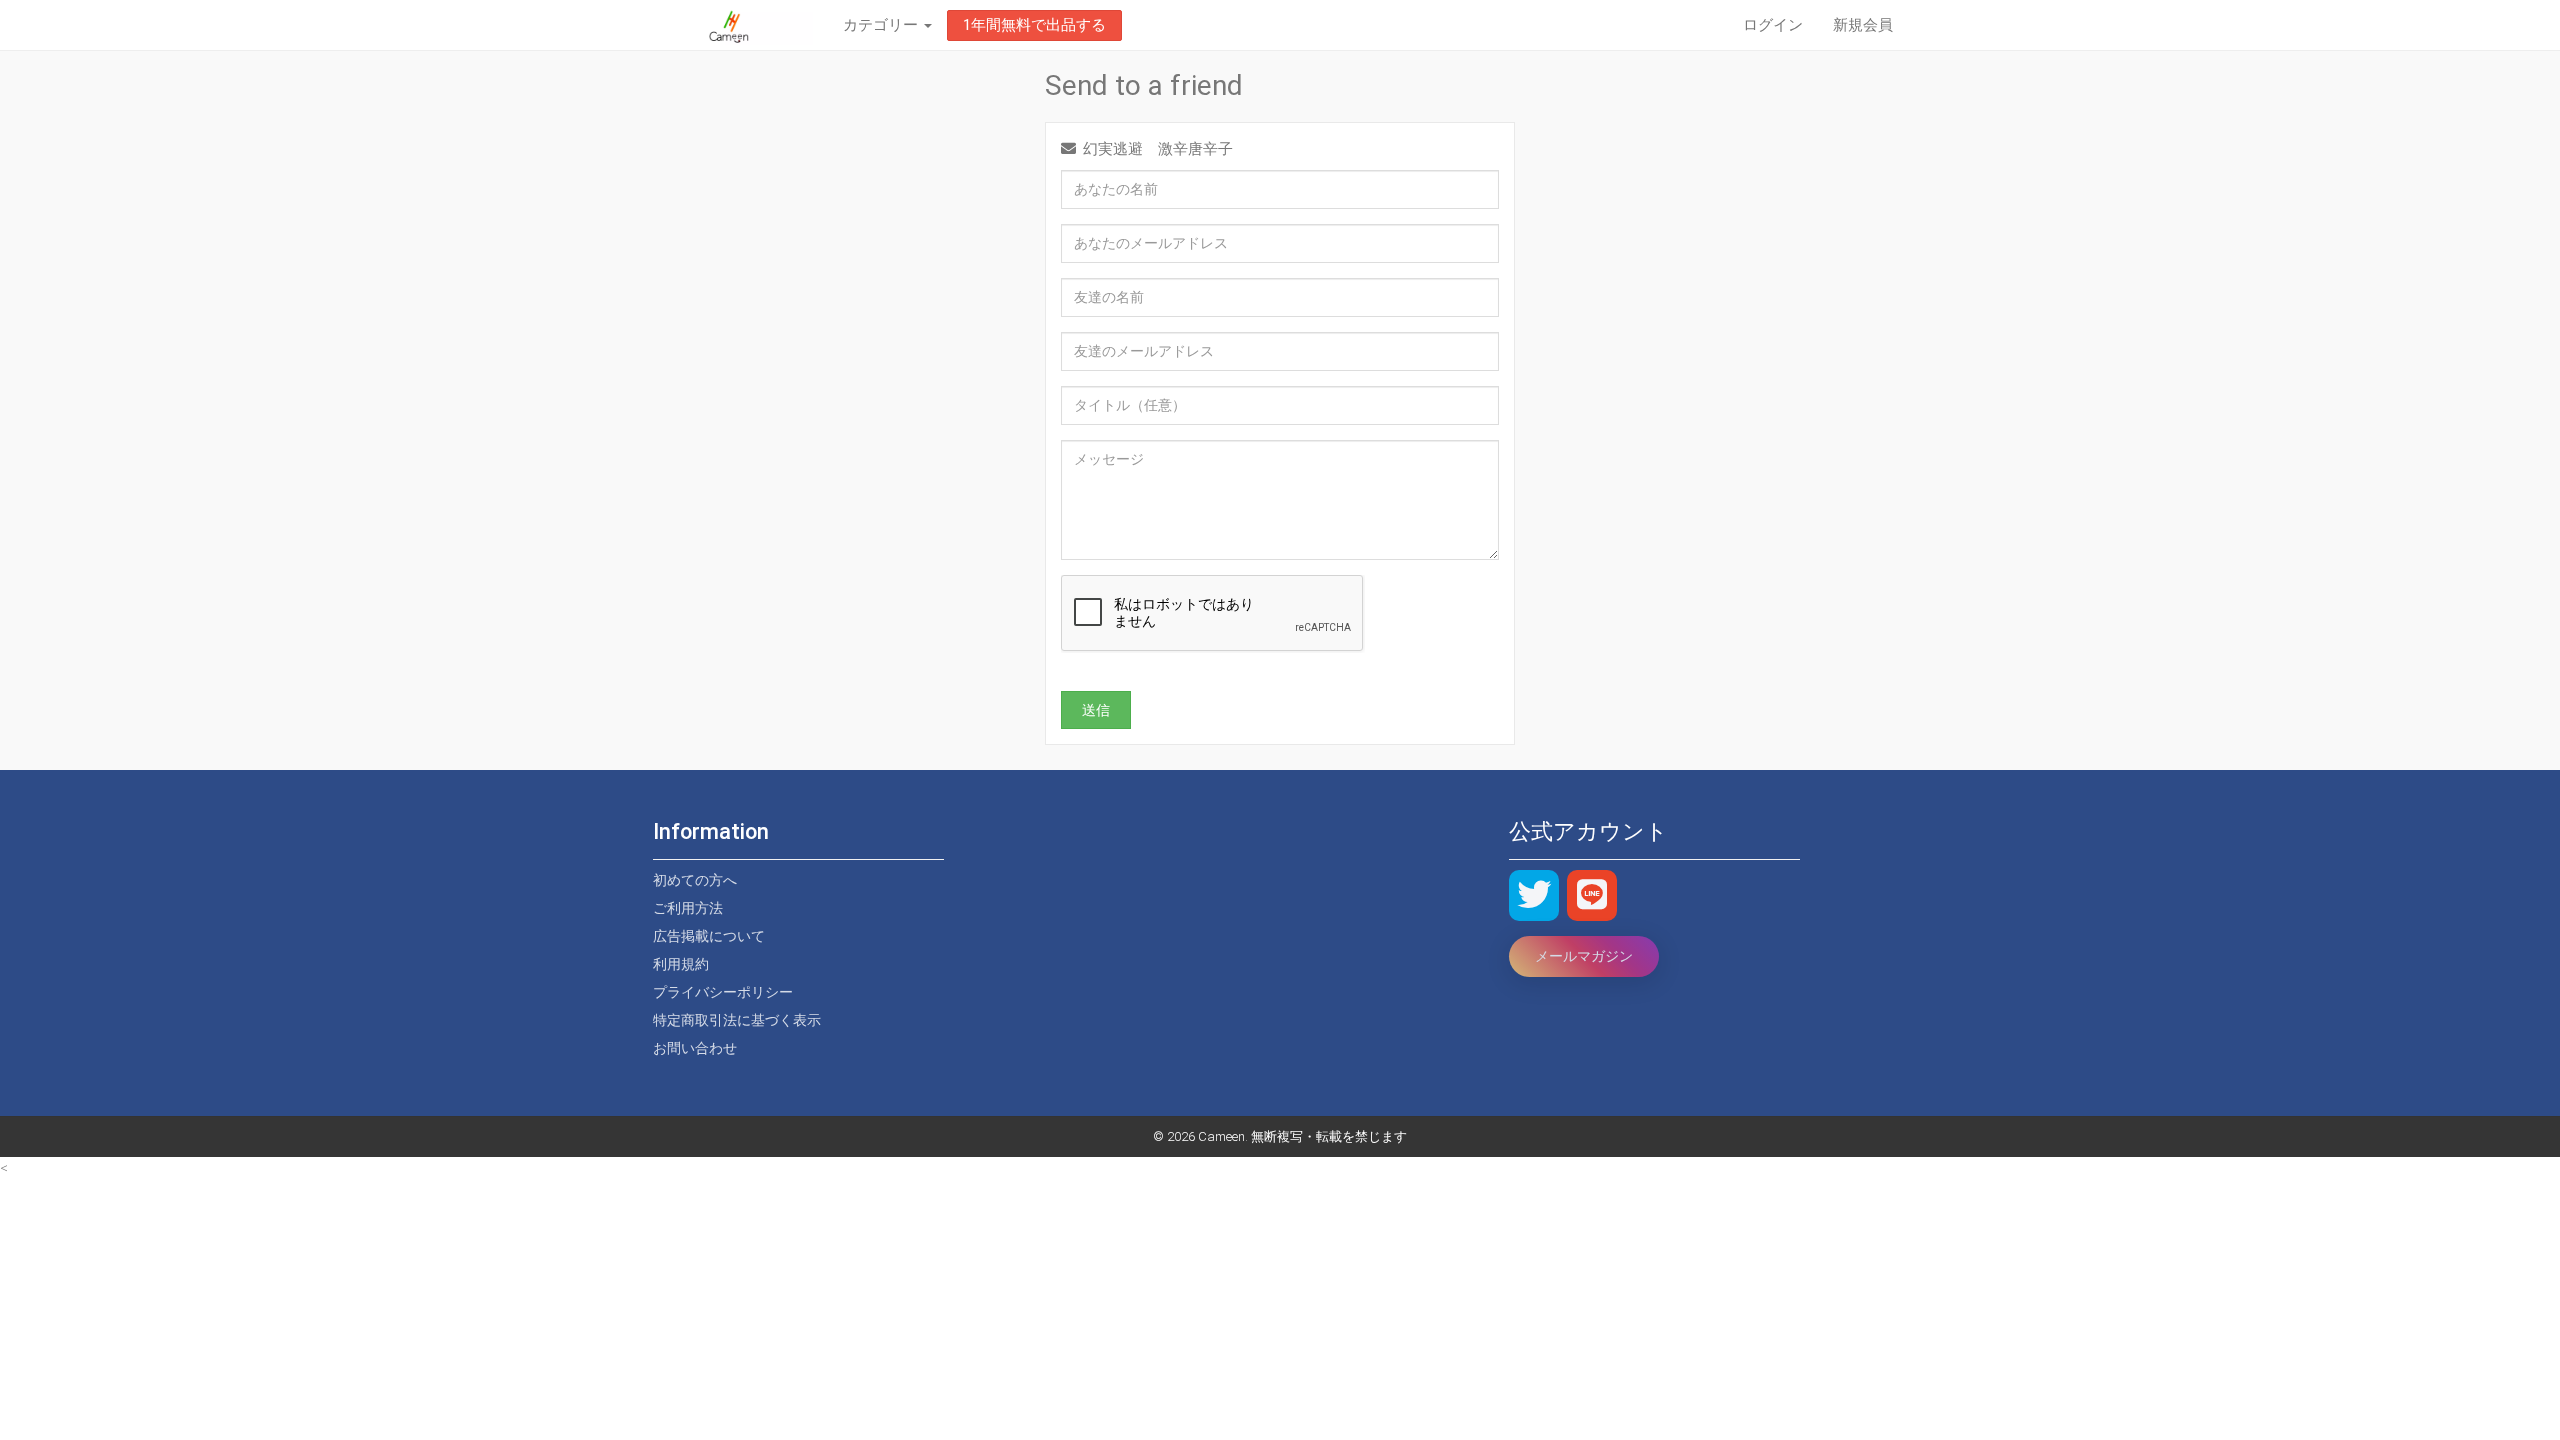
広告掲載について (709, 936)
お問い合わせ (695, 1048)
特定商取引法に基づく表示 (737, 1020)
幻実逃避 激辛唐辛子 (1158, 149)
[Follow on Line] (1592, 895)
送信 (1096, 710)
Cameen (1221, 1136)
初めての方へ (695, 880)
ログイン (1773, 25)
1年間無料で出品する (1034, 25)
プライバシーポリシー (723, 992)
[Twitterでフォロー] (1534, 895)
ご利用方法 (688, 908)
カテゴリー (882, 25)
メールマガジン (1584, 956)
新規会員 (1863, 25)
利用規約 (681, 964)
